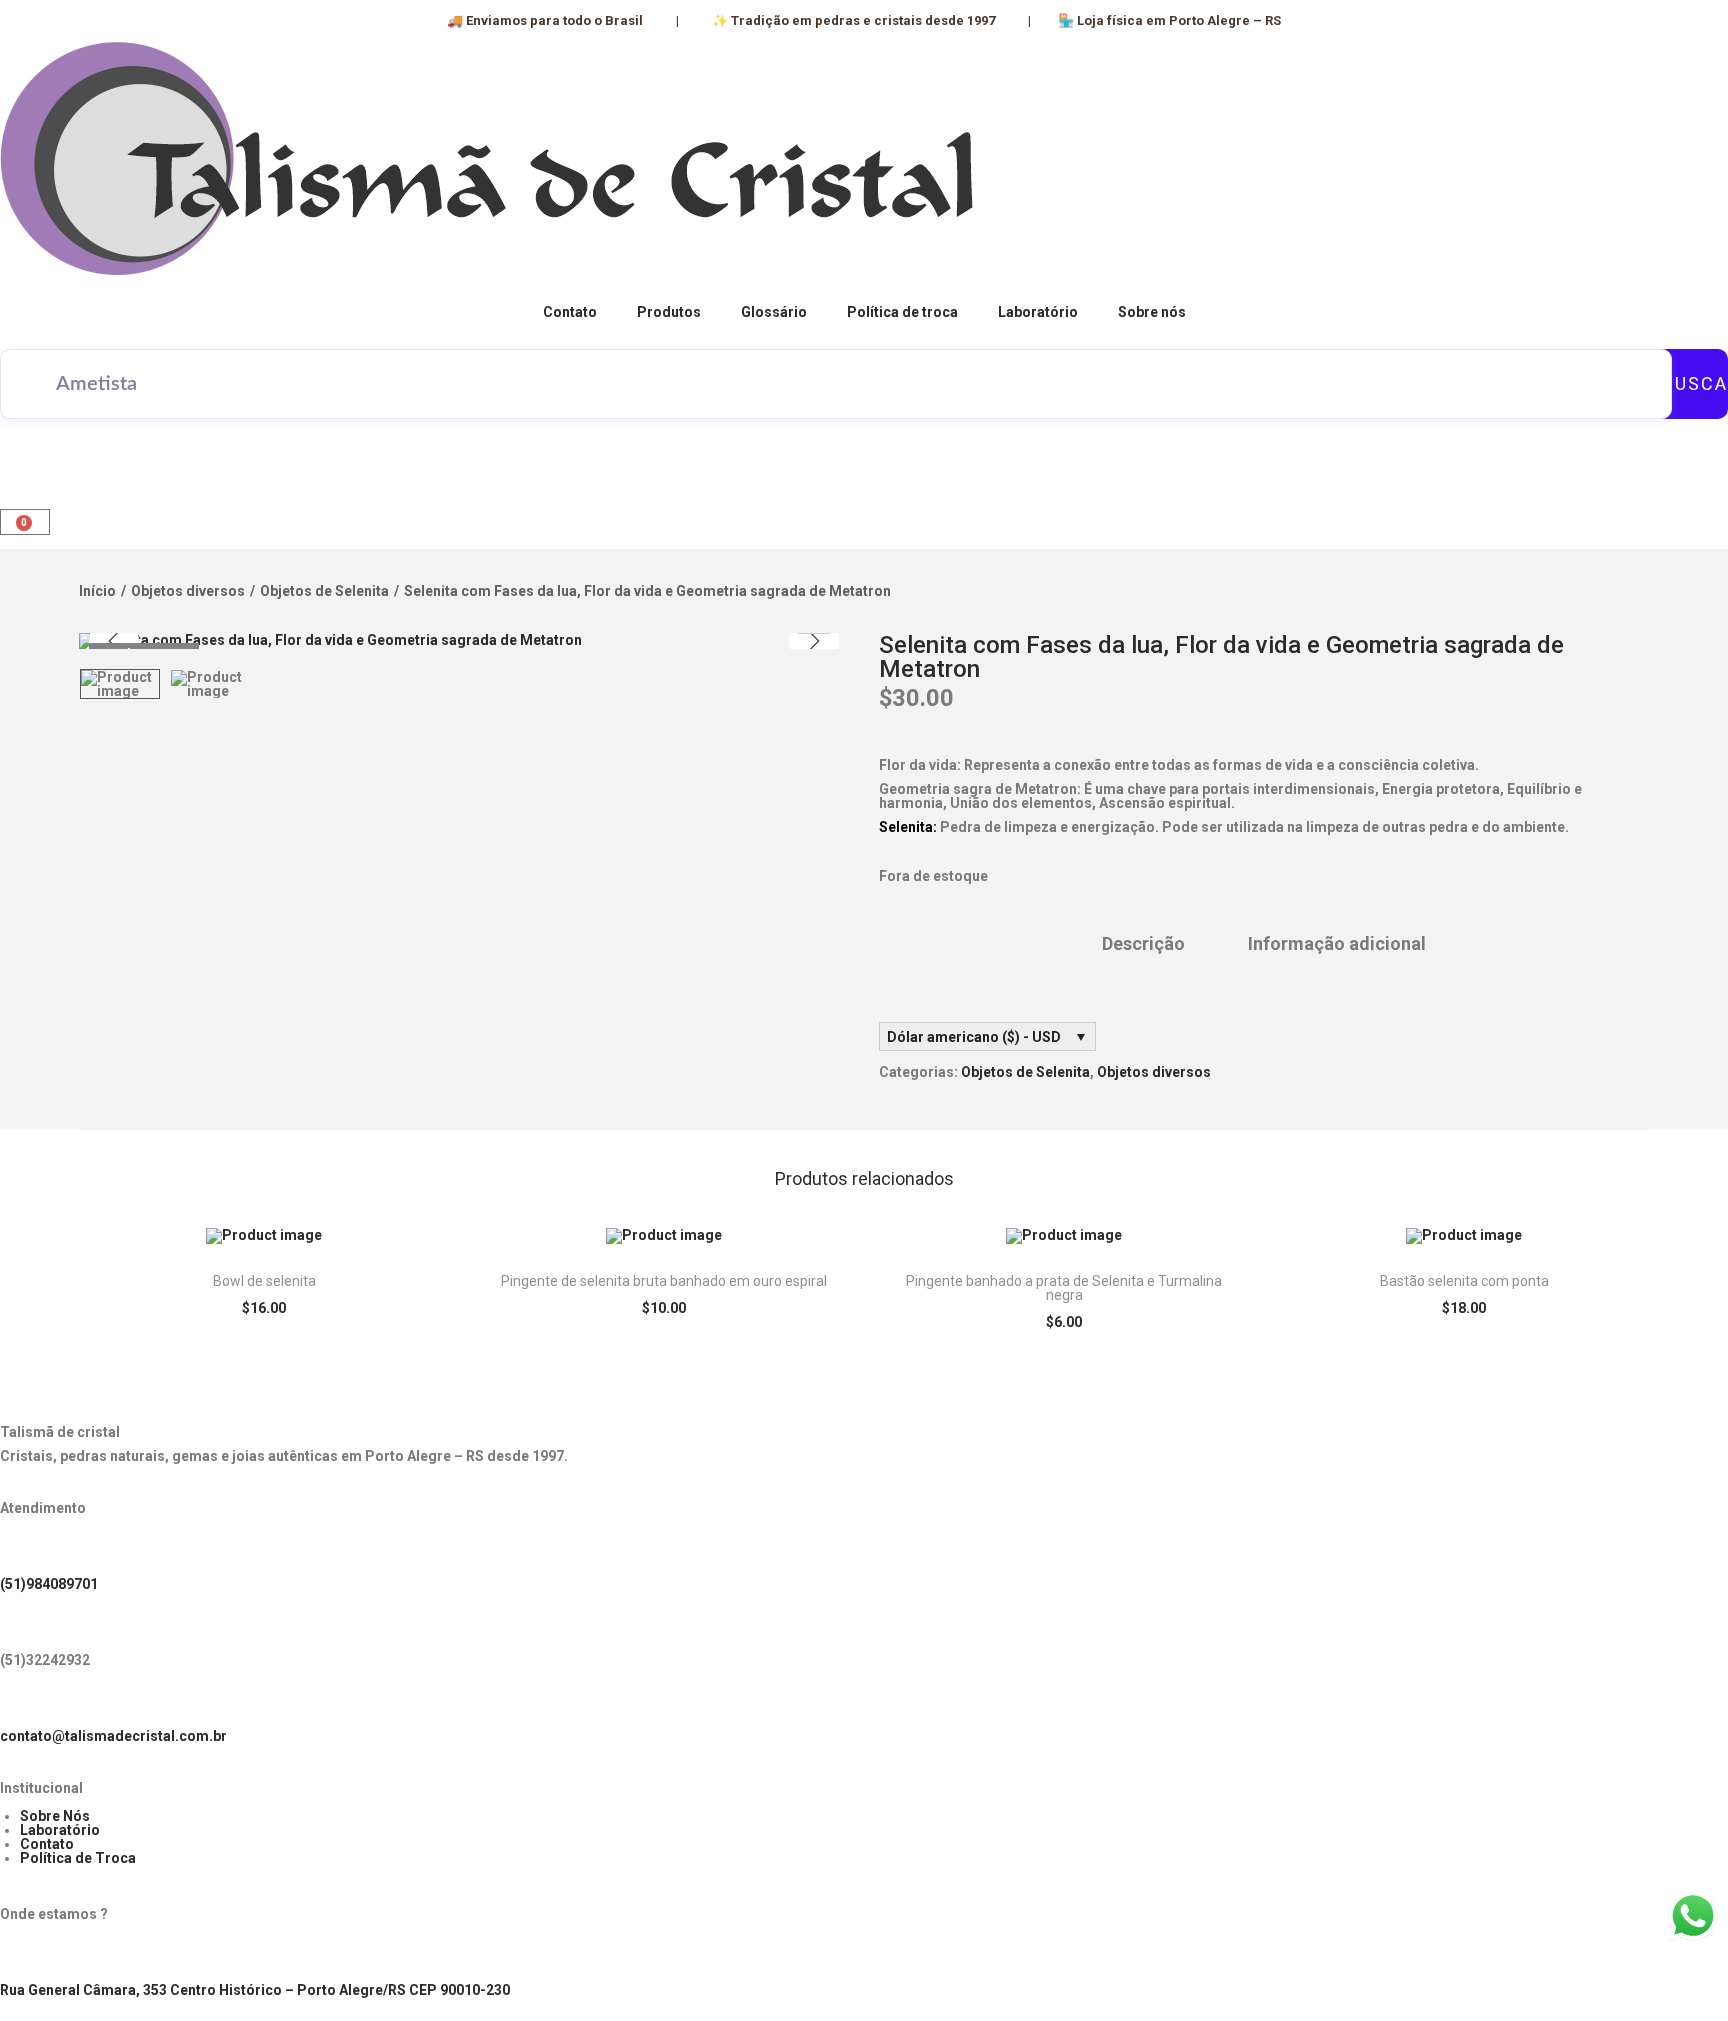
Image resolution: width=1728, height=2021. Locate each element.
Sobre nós (1152, 312)
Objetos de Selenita (324, 591)
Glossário (774, 312)
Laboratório (1038, 312)
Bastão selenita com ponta (1464, 1281)
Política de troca (902, 312)
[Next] (814, 641)
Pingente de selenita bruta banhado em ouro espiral (664, 1281)
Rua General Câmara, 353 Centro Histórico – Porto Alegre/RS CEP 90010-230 (255, 1990)
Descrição (1143, 944)
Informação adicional (1337, 944)
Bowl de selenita (264, 1281)
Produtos (669, 312)
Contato (570, 312)
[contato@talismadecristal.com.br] (25, 1702)
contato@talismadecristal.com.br (113, 1736)
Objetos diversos (188, 591)
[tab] (1143, 944)
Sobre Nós (55, 1816)
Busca (1695, 383)
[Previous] (114, 641)
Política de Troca (78, 1858)
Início (97, 591)
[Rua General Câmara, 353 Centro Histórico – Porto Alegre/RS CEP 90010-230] (25, 1956)
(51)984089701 (49, 1584)
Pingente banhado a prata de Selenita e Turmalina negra (1064, 1288)
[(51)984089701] (25, 1550)
